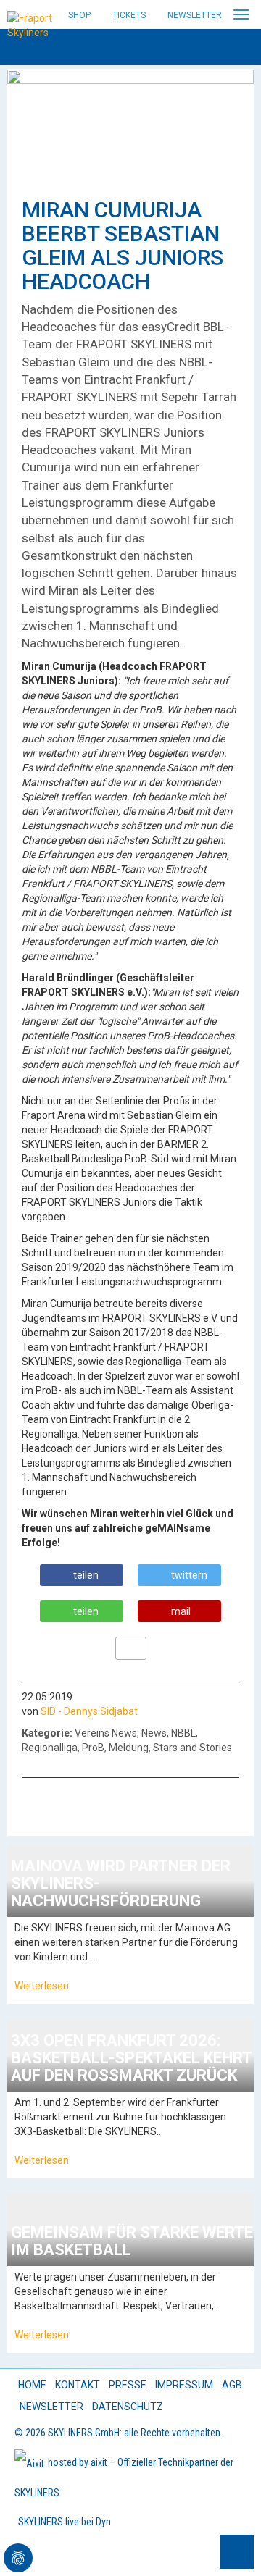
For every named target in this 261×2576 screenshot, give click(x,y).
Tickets (129, 15)
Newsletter (195, 15)
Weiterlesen (42, 1986)
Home (32, 2385)
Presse (128, 2385)
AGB (232, 2385)
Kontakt (78, 2385)
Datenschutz (128, 2407)
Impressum (184, 2385)
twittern (189, 1575)
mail (181, 1611)
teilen (86, 1575)
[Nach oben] (237, 2552)
